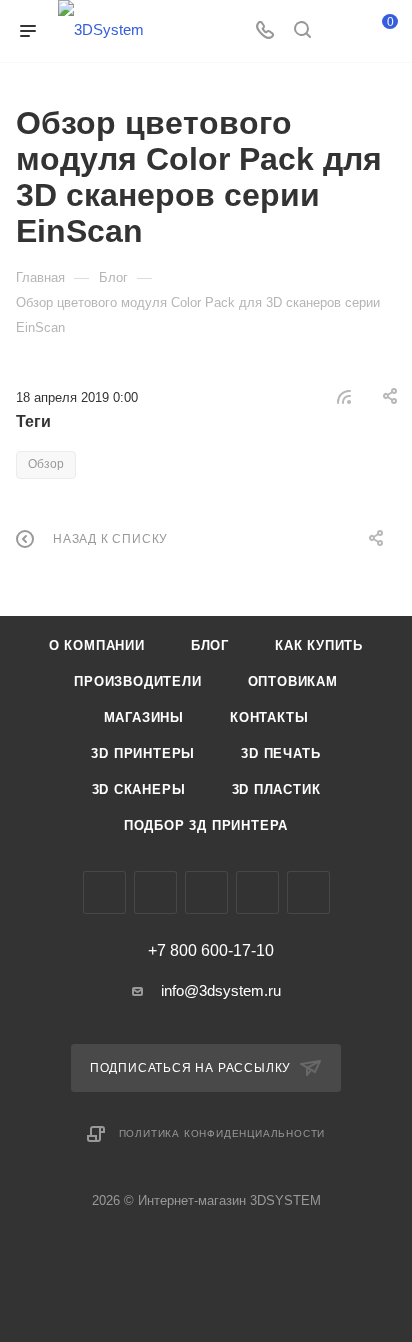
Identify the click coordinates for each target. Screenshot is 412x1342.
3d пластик (276, 789)
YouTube (308, 892)
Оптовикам (293, 681)
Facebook (155, 892)
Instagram (206, 892)
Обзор (46, 464)
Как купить (319, 645)
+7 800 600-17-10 (211, 951)
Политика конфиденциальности (222, 1133)
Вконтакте (104, 892)
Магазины (144, 717)
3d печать (280, 753)
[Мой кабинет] (340, 31)
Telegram (257, 892)
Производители (137, 681)
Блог (210, 645)
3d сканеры (139, 789)
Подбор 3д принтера (206, 825)
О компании (97, 645)
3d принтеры (143, 753)
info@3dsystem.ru (221, 990)
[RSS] (344, 396)
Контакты (269, 717)
